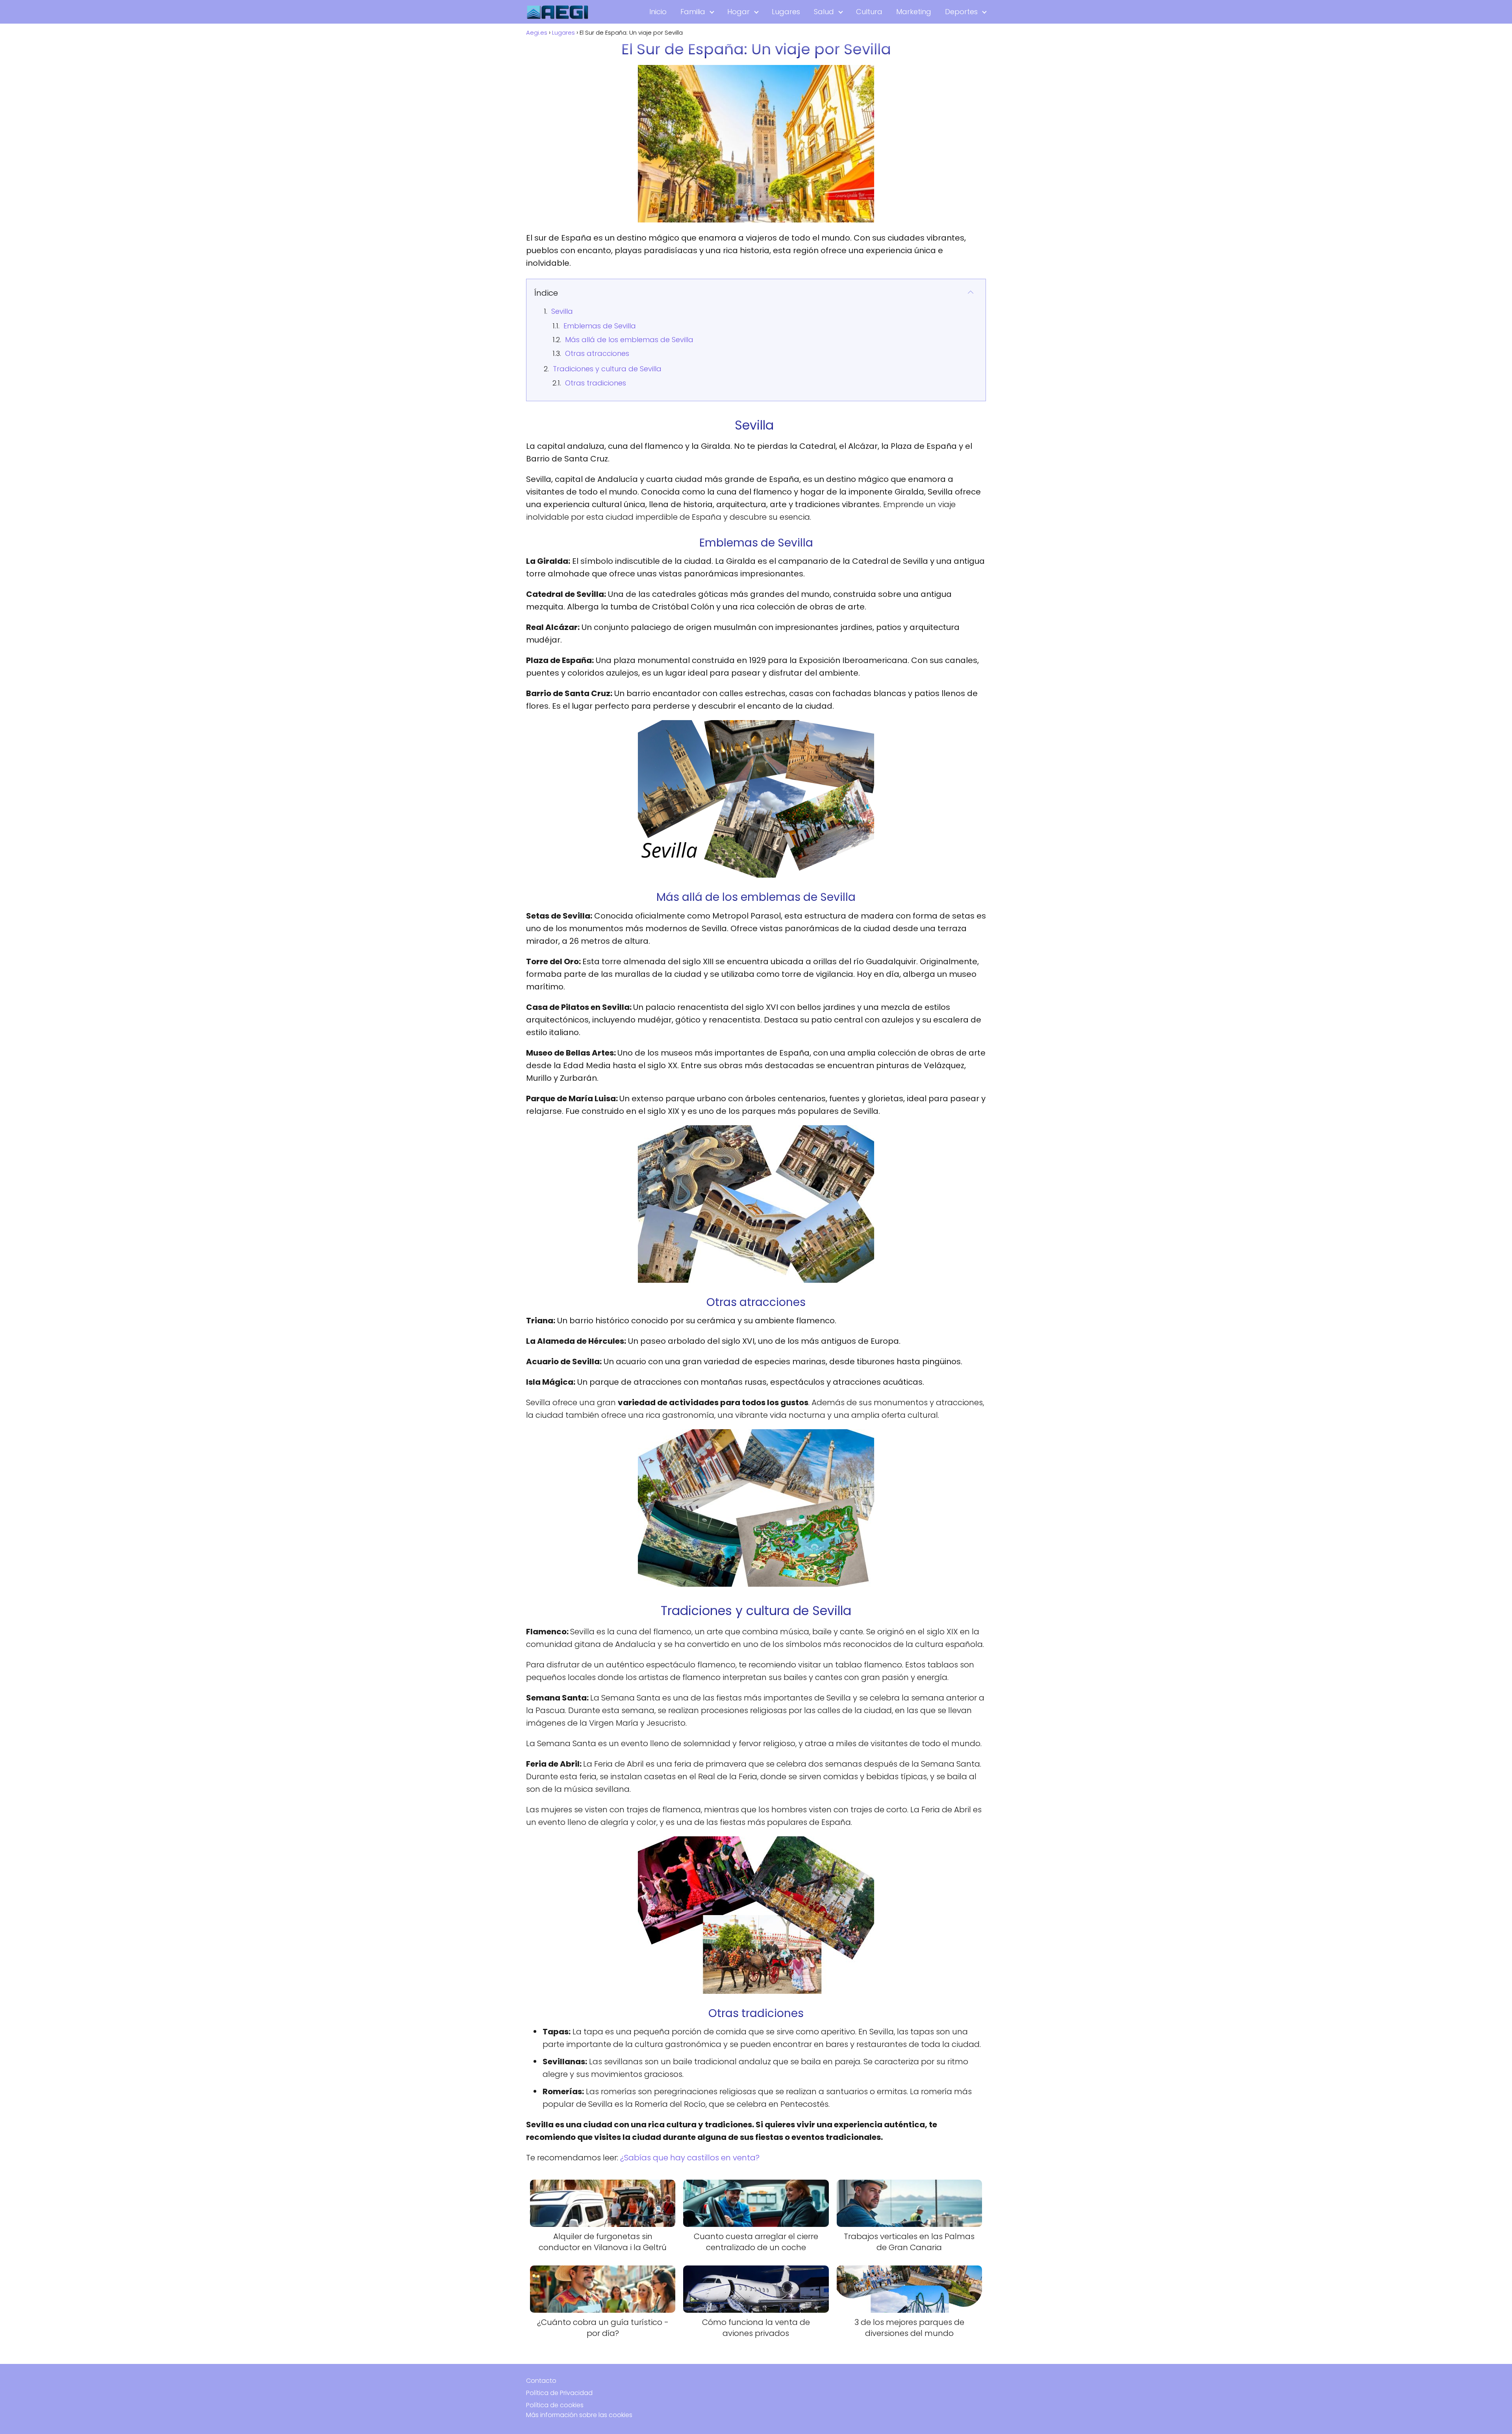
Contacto (541, 2381)
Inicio (658, 12)
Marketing (914, 12)
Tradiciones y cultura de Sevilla (607, 369)
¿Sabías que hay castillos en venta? (690, 2158)
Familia (693, 12)
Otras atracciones (597, 353)
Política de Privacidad (559, 2393)
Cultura (869, 12)
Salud (824, 12)
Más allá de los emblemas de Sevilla (629, 340)
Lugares (786, 12)
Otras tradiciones (596, 383)
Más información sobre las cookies (579, 2415)
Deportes (961, 12)
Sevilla (563, 311)
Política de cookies (555, 2405)
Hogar (738, 12)
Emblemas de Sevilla (600, 326)
